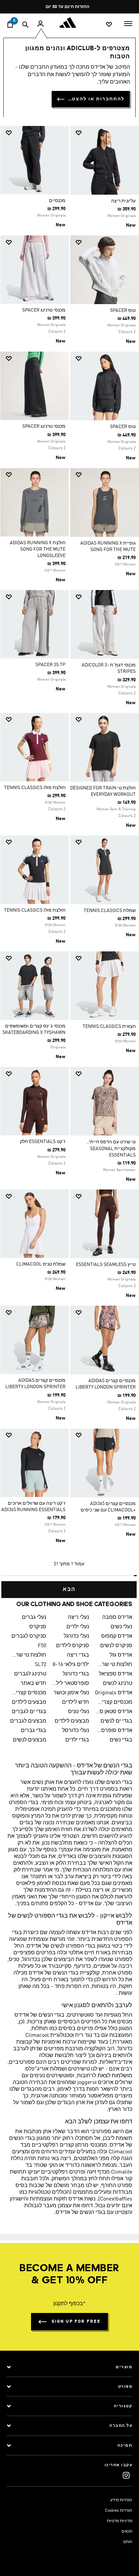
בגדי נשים (121, 1740)
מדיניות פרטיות (120, 2521)
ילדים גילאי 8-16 (71, 1665)
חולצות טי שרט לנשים (113, 1665)
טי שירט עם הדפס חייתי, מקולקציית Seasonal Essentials (112, 1148)
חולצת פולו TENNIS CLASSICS (35, 788)
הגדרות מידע (121, 2500)
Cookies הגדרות (119, 2511)
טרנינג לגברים (30, 1674)
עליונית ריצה (123, 201)
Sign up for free (76, 2322)
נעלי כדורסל (76, 1731)
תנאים (127, 2532)
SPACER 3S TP (50, 665)
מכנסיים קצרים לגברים (27, 1693)
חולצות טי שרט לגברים (27, 1655)
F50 (42, 1646)
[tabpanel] (69, 859)
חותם (128, 2542)
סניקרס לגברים (29, 1636)
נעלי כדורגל (76, 1636)
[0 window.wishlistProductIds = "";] (109, 24)
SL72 (40, 1665)
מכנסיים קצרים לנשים (113, 1702)
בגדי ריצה (78, 1655)
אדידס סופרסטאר (113, 1731)
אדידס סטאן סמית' (113, 1712)
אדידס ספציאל (116, 1674)
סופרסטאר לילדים (71, 1684)
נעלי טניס (79, 1712)
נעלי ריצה (78, 1618)
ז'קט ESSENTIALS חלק (43, 1142)
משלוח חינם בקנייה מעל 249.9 (72, 7)
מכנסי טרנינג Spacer (44, 310)
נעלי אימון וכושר (71, 1693)
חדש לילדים (76, 1702)
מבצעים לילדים (29, 1702)
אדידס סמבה (117, 1618)
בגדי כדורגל (76, 1674)
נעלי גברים (34, 1618)
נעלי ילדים (78, 1627)
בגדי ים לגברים (29, 1712)
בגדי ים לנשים (116, 1721)
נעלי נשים (121, 1627)
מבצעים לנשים (30, 1740)
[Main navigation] (128, 23)
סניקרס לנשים (116, 1646)
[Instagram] (126, 2475)
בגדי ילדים (77, 1740)
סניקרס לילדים (73, 1646)
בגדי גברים (34, 1731)
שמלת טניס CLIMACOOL (41, 1264)
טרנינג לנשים (118, 1684)
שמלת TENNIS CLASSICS (110, 911)
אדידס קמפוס (117, 1636)
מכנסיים (57, 201)
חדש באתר (33, 1684)
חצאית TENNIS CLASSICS (109, 1026)
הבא (69, 1590)
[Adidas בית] (69, 23)
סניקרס (38, 1627)
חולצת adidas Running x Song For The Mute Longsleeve (38, 549)
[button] (107, 133)
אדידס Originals (114, 1693)
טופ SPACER (123, 311)
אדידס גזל (121, 1655)
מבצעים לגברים (28, 1721)
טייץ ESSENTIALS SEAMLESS (106, 1265)
